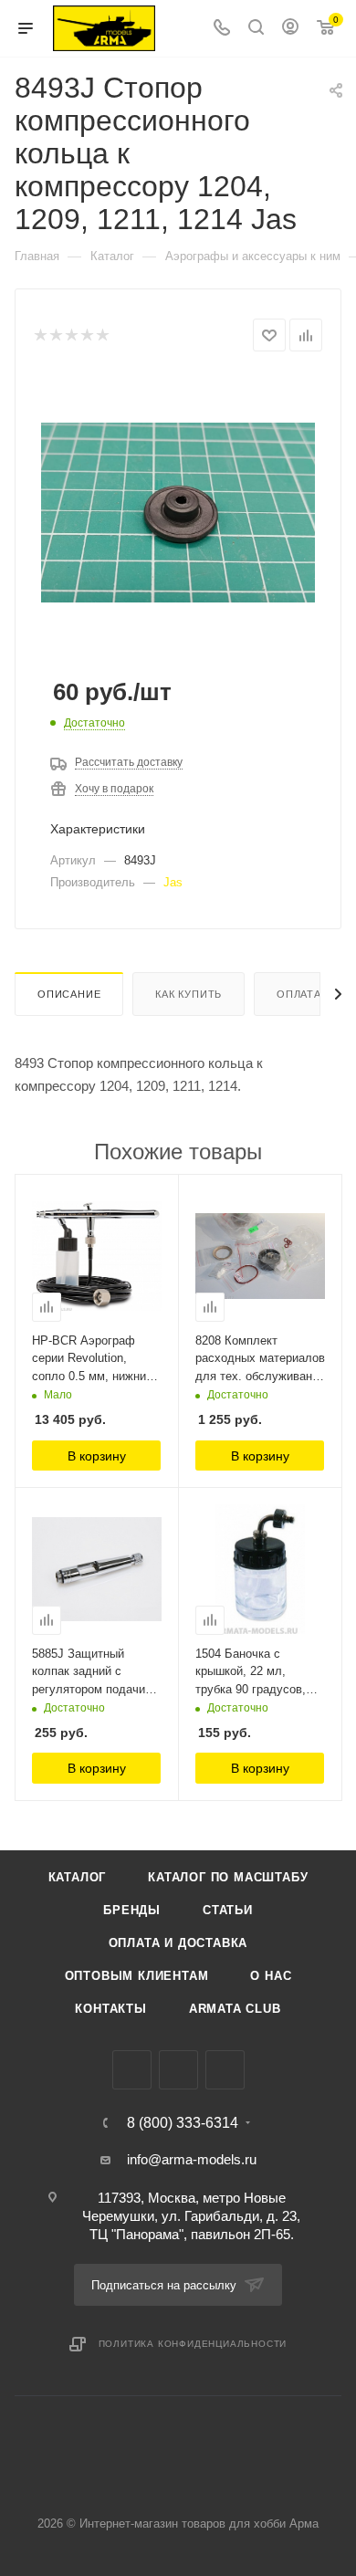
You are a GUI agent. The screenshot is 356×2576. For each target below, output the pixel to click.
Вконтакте (132, 2070)
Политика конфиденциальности (193, 2344)
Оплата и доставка (178, 1943)
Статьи (228, 1910)
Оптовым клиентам (137, 1976)
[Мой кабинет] (290, 29)
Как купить (188, 994)
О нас (271, 1976)
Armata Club (235, 2009)
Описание (69, 994)
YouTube (225, 2070)
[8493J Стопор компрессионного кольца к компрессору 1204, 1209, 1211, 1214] (178, 511)
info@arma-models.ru (192, 2159)
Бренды (132, 1910)
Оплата (299, 994)
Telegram (178, 2070)
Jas (173, 882)
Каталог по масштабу (228, 1877)
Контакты (110, 2009)
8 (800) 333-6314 (183, 2123)
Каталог (78, 1877)
